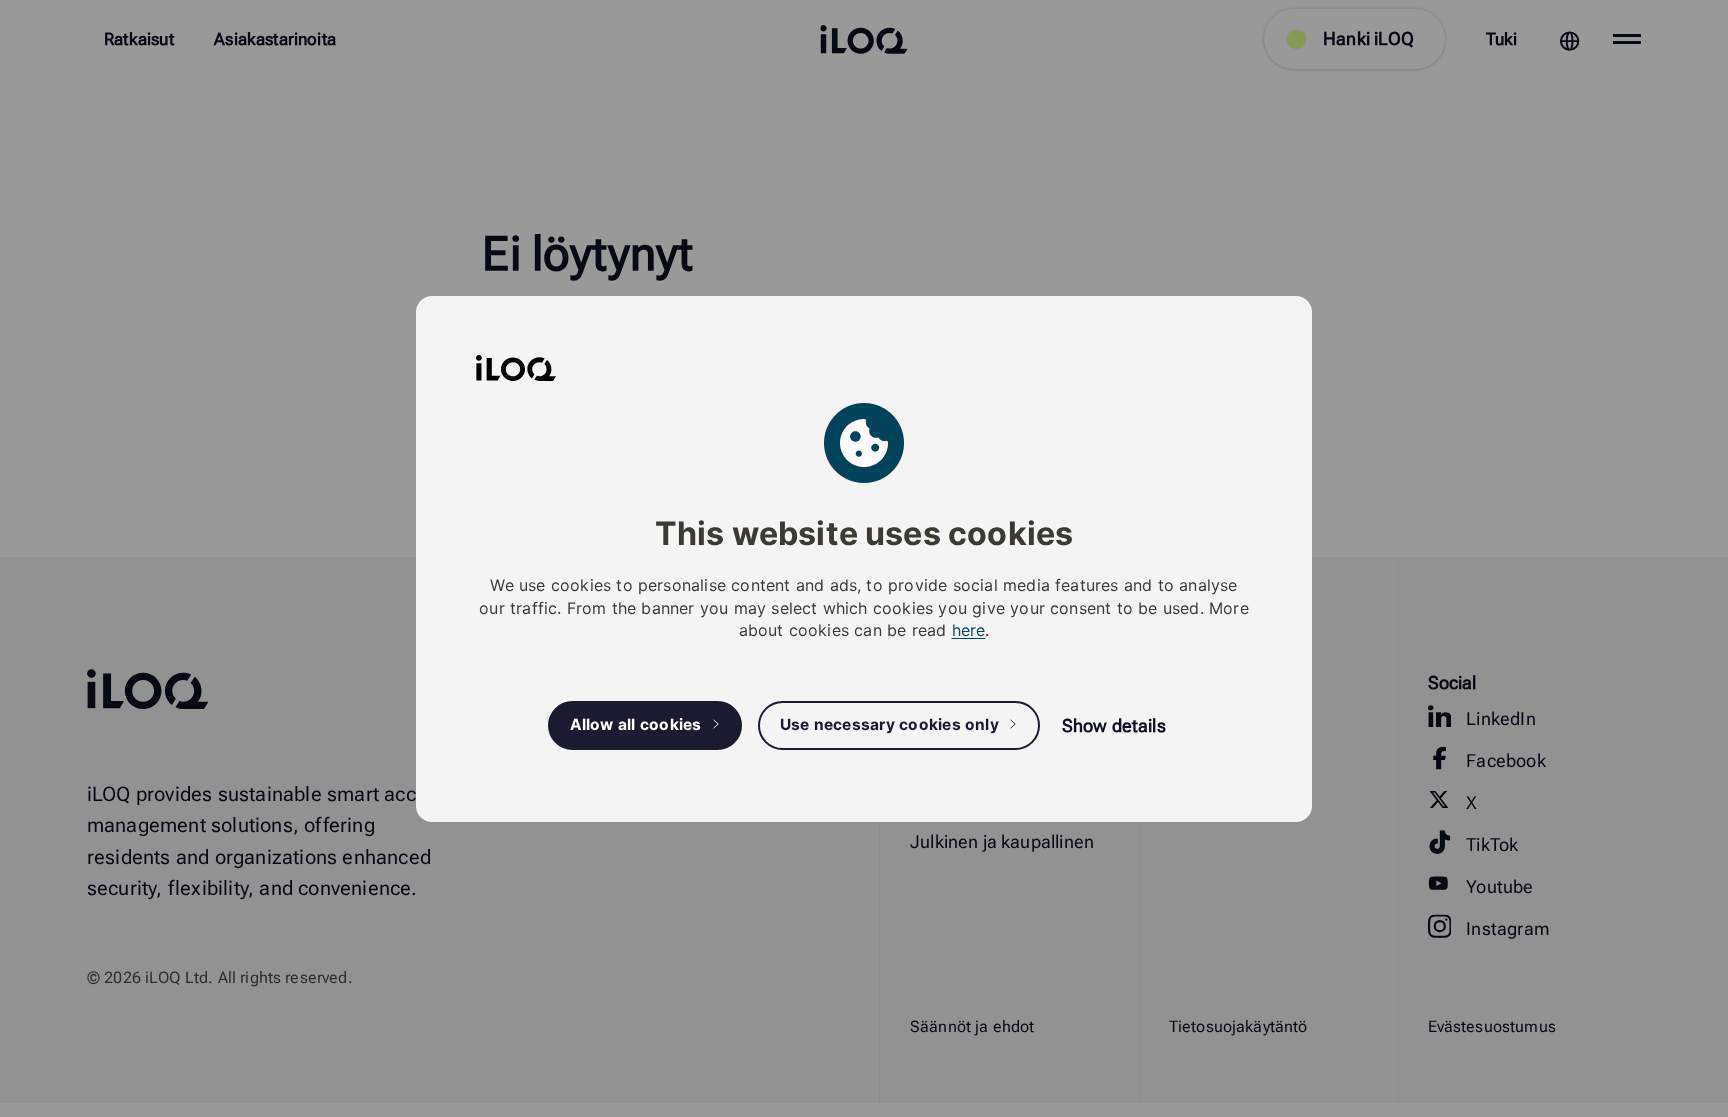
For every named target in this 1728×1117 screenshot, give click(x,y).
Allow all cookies (636, 724)
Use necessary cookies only (889, 724)
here (969, 630)
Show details (1114, 725)
